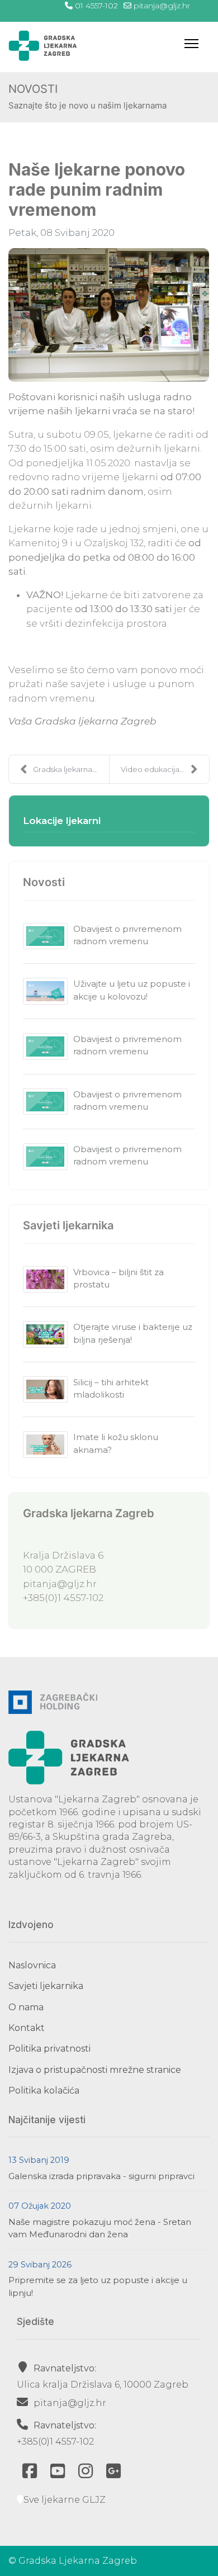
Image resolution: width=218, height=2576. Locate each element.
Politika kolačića (44, 2090)
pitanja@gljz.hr (162, 6)
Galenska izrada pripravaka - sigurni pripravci (101, 2176)
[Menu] (191, 44)
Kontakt (27, 2028)
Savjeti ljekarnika (46, 1986)
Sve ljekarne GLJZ (65, 2500)
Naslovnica (32, 1965)
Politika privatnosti (49, 2049)
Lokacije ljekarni (62, 821)
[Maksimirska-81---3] (109, 315)
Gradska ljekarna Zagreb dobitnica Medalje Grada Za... (71, 769)
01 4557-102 (96, 6)
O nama (26, 2007)
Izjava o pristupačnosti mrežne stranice (95, 2070)
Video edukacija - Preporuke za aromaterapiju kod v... (165, 769)
